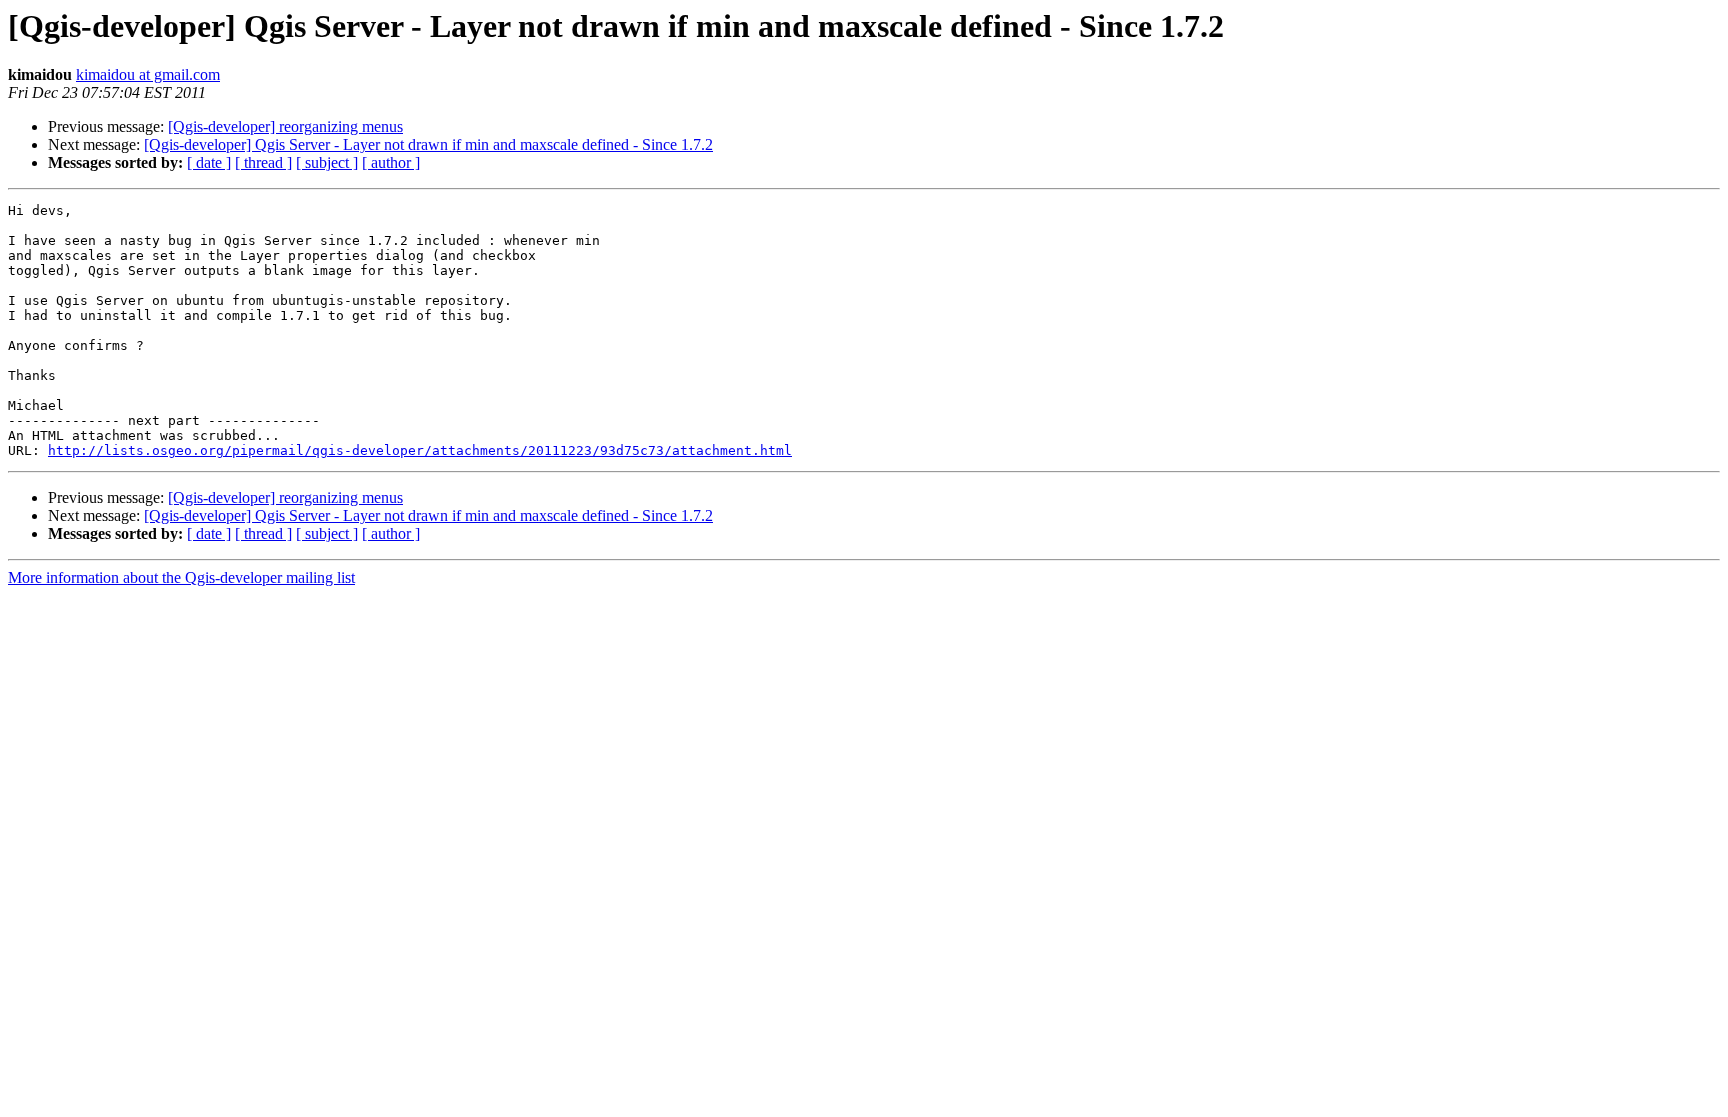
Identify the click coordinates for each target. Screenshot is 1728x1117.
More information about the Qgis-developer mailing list (181, 577)
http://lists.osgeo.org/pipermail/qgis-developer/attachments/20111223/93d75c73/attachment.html (420, 450)
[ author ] (391, 162)
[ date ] (209, 162)
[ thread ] (263, 162)
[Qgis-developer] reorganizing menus (285, 126)
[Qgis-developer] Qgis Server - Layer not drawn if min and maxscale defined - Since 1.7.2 (428, 144)
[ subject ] (327, 162)
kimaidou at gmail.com (148, 74)
